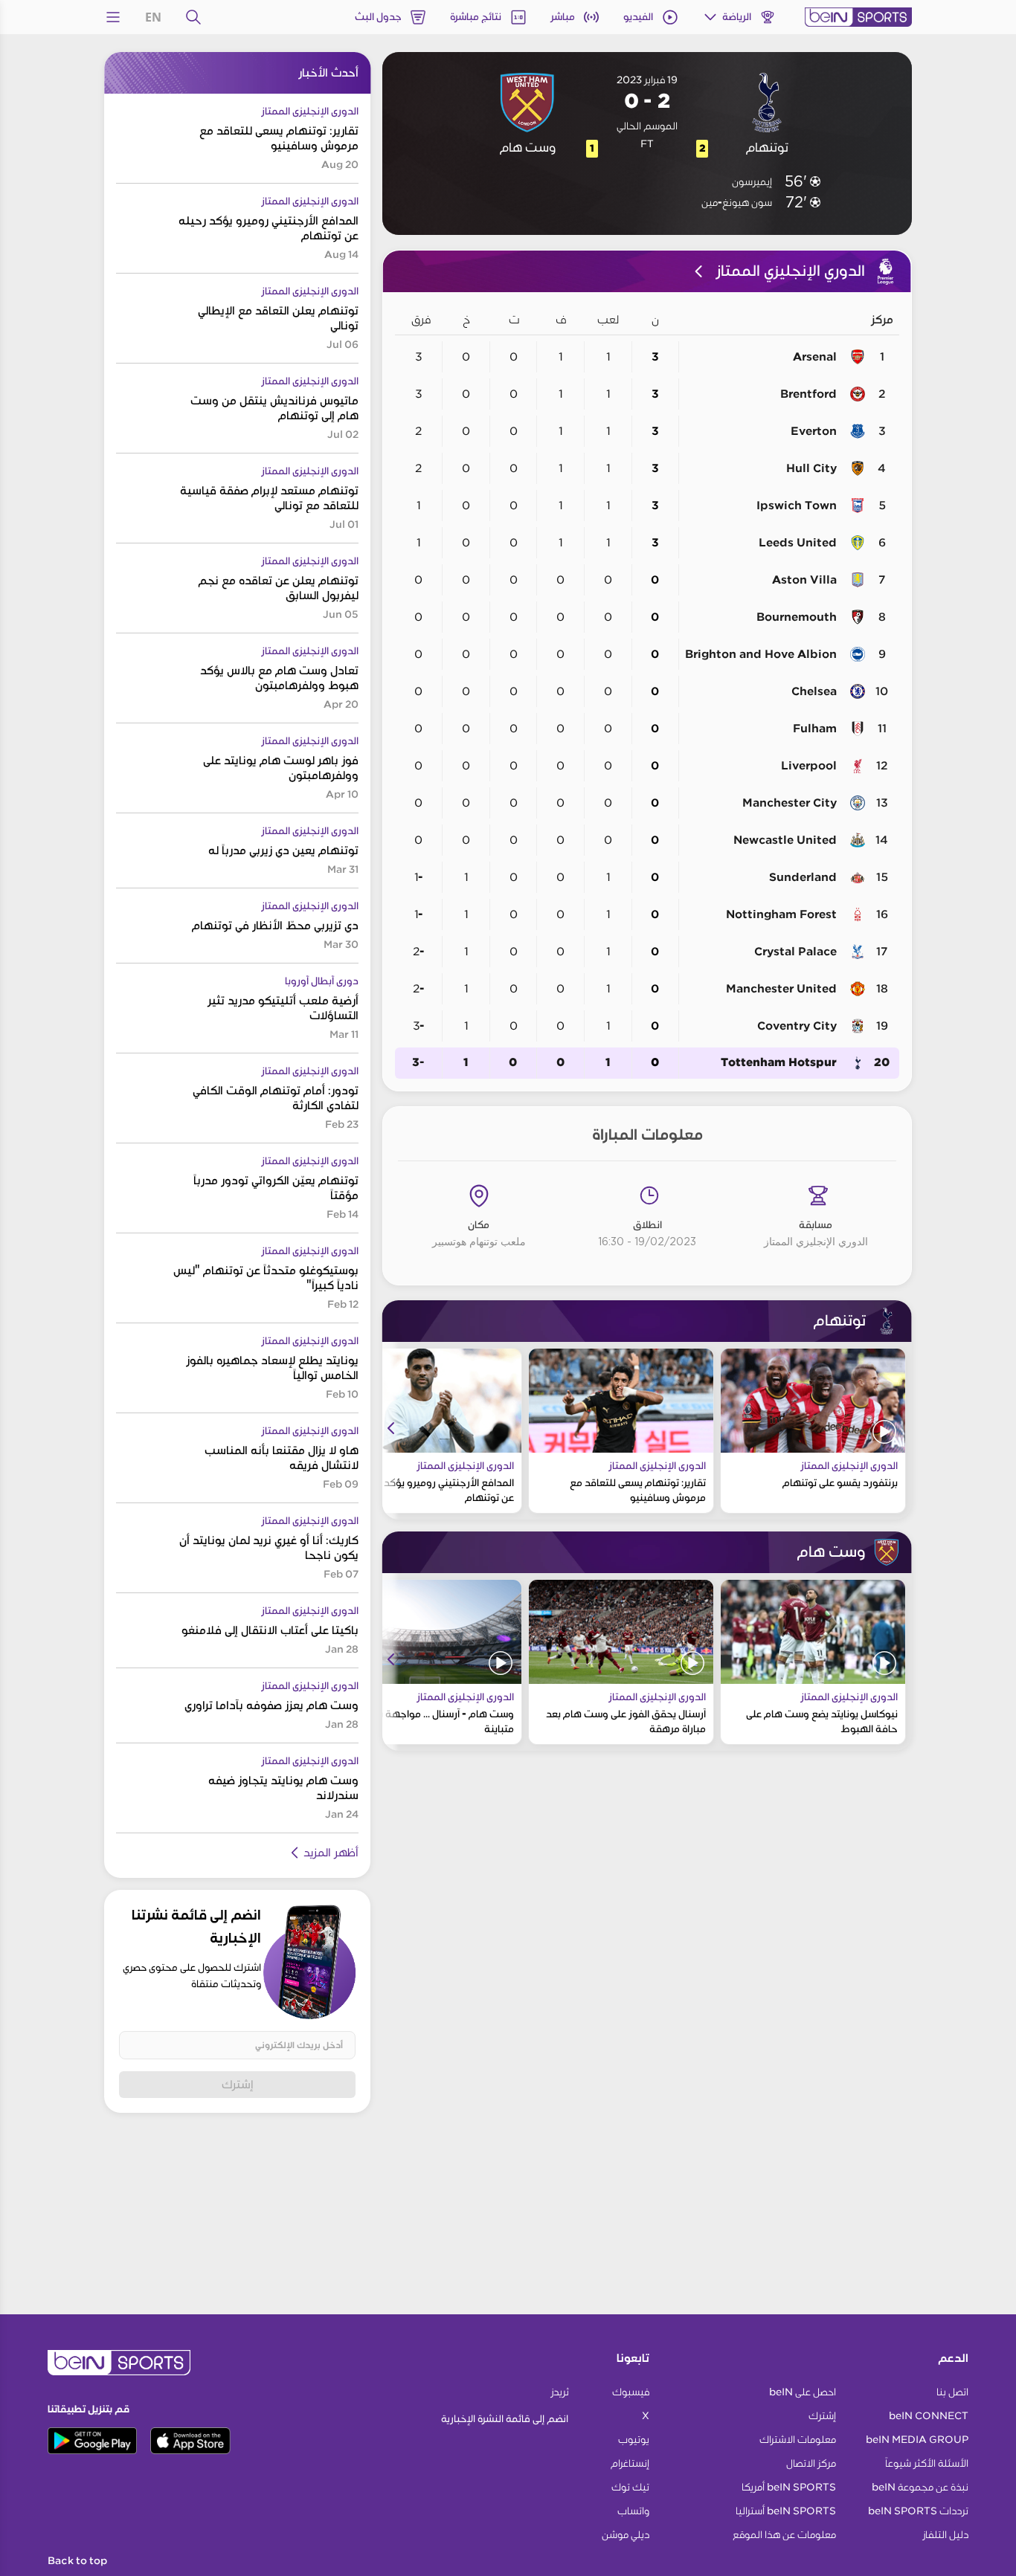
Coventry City (797, 1026)
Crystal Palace (795, 952)
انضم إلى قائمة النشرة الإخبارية (505, 2419)
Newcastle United (785, 840)
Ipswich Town (797, 506)
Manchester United (781, 989)
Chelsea (814, 691)
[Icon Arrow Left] (391, 1428)
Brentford (808, 394)
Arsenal (815, 357)
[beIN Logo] (858, 17)
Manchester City (790, 803)
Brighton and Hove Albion (761, 654)
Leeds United (798, 543)
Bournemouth (797, 617)
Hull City (811, 468)
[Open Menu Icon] (113, 17)
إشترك (238, 2084)
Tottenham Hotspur (779, 1063)
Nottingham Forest (781, 914)
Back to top (77, 2561)
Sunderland (803, 877)
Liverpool (809, 766)
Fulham (815, 729)
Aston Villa (804, 580)
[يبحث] (193, 17)
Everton (814, 431)
